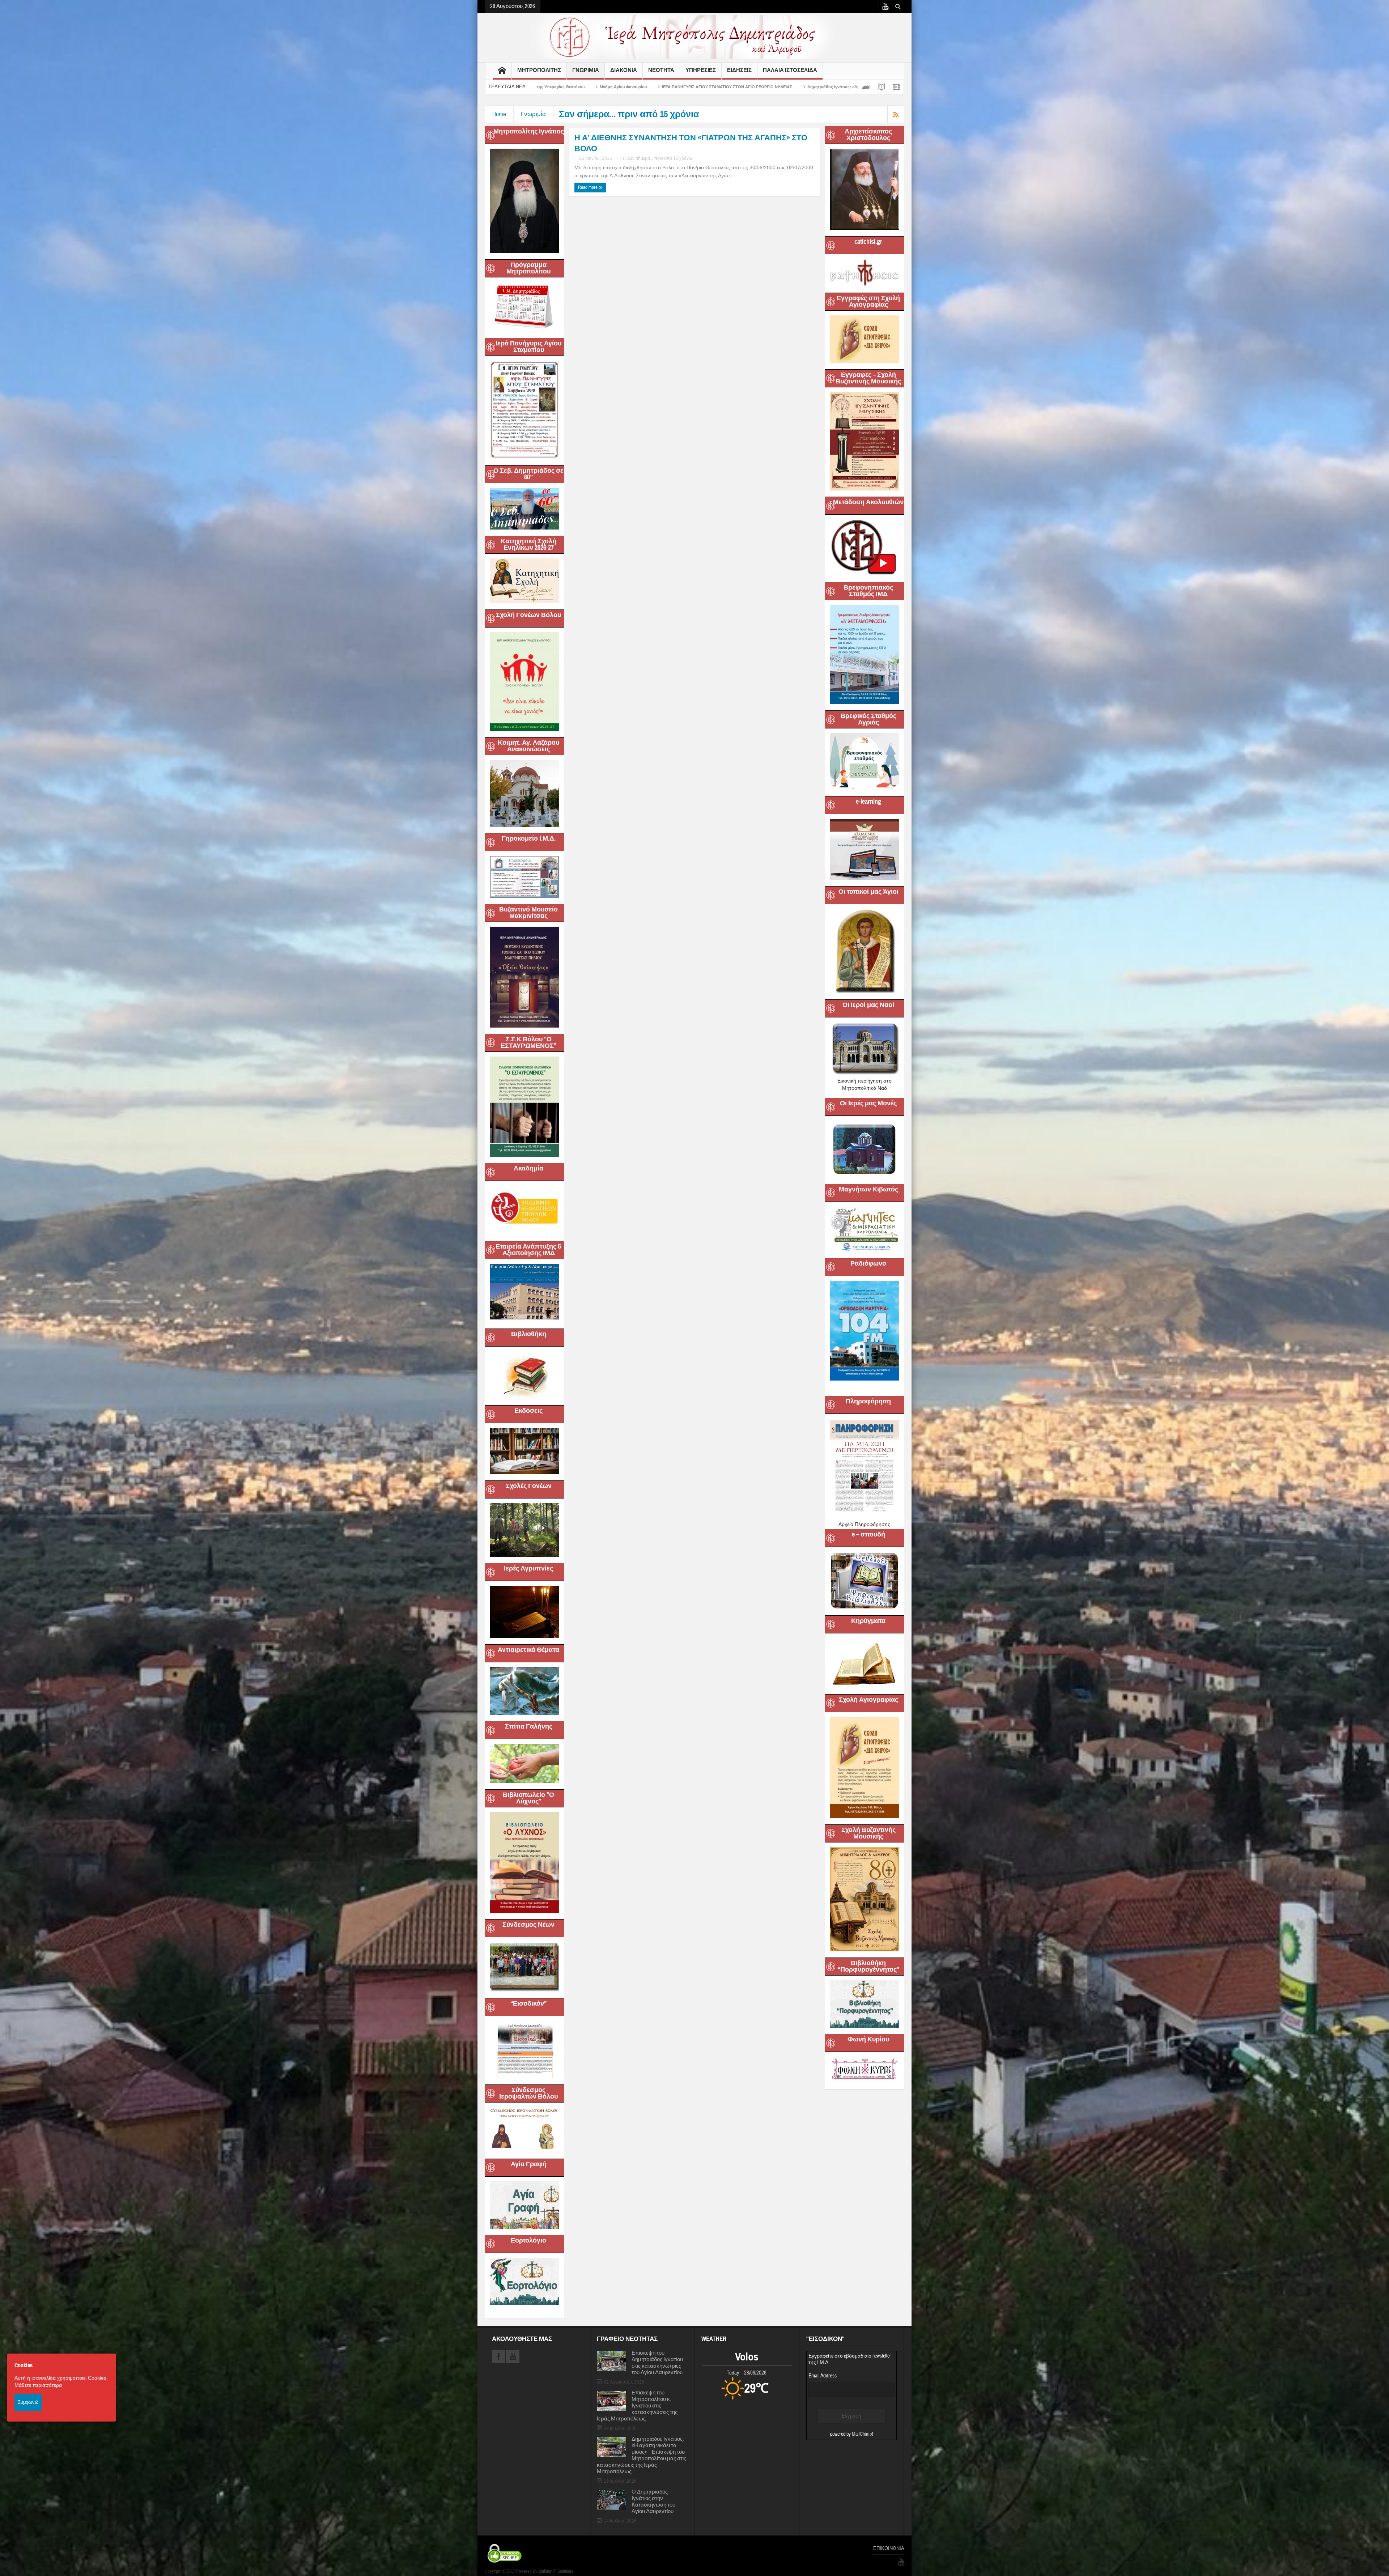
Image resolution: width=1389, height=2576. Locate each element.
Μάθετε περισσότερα (38, 2385)
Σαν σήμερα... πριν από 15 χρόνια (660, 158)
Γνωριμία (533, 114)
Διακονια (624, 70)
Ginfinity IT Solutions (556, 2571)
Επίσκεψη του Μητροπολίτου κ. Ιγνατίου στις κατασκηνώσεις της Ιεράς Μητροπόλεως (637, 2406)
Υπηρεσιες (701, 70)
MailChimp (862, 2434)
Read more (588, 187)
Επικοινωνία (889, 2549)
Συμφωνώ (28, 2402)
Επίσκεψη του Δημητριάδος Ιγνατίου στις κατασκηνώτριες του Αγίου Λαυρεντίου (657, 2363)
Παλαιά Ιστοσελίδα (790, 70)
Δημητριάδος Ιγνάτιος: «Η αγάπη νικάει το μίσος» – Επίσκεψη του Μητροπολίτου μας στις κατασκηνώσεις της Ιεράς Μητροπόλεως (642, 2456)
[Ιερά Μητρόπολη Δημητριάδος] (694, 37)
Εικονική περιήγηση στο (865, 1081)
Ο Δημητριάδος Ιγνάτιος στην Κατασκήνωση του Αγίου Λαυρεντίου (653, 2502)
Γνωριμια (586, 70)
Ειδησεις (739, 70)
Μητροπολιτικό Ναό (865, 1088)
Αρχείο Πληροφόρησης (864, 1524)
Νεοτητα (661, 70)
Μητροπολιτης (539, 70)
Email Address (823, 2376)
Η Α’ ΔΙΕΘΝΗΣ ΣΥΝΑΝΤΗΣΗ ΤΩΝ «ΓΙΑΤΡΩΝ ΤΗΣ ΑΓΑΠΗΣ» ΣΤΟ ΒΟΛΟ (691, 143)
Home (499, 114)
